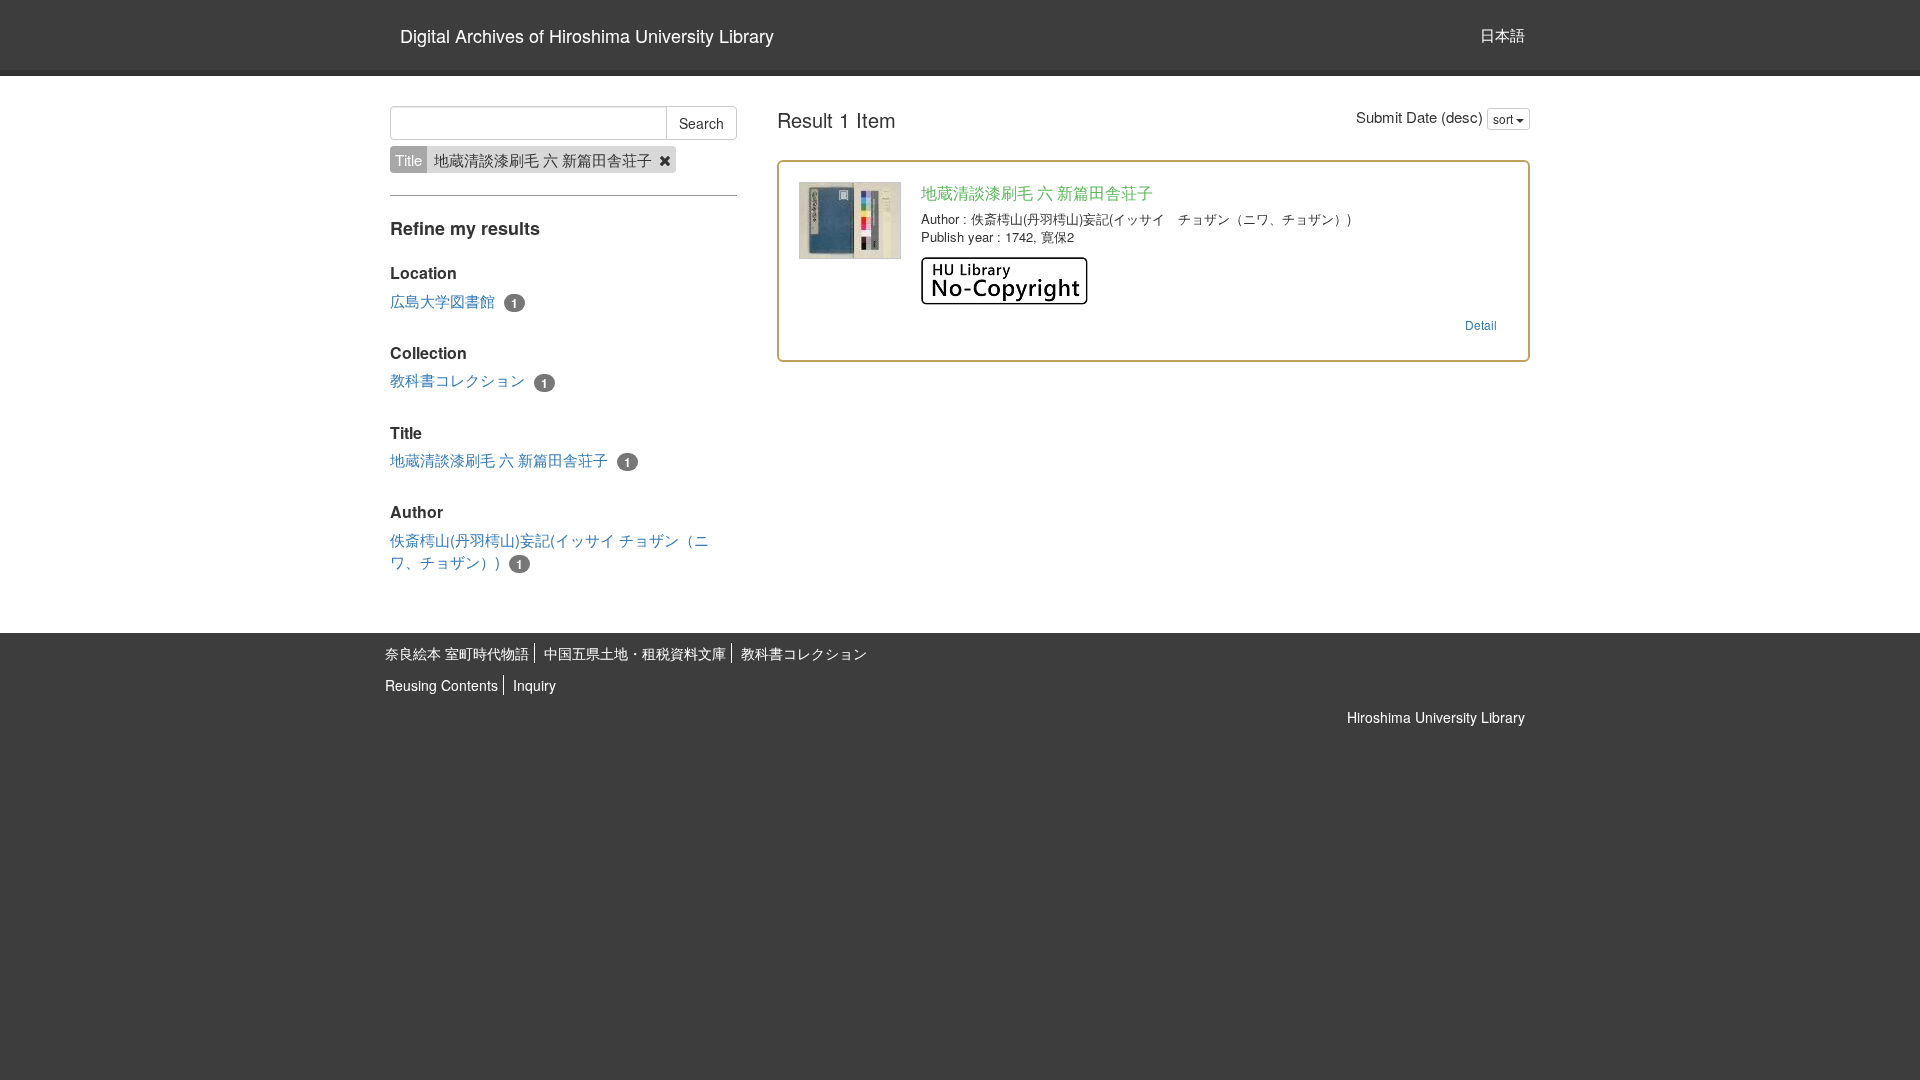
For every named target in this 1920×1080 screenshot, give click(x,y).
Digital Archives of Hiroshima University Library (587, 35)
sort (1504, 118)
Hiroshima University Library (1436, 717)
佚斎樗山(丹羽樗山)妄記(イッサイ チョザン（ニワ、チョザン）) (549, 550)
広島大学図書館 (454, 301)
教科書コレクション (469, 380)
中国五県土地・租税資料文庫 (635, 653)
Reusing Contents (441, 685)
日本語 (1502, 34)
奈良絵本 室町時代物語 (457, 653)
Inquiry (534, 685)
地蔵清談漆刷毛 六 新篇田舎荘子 (510, 460)
